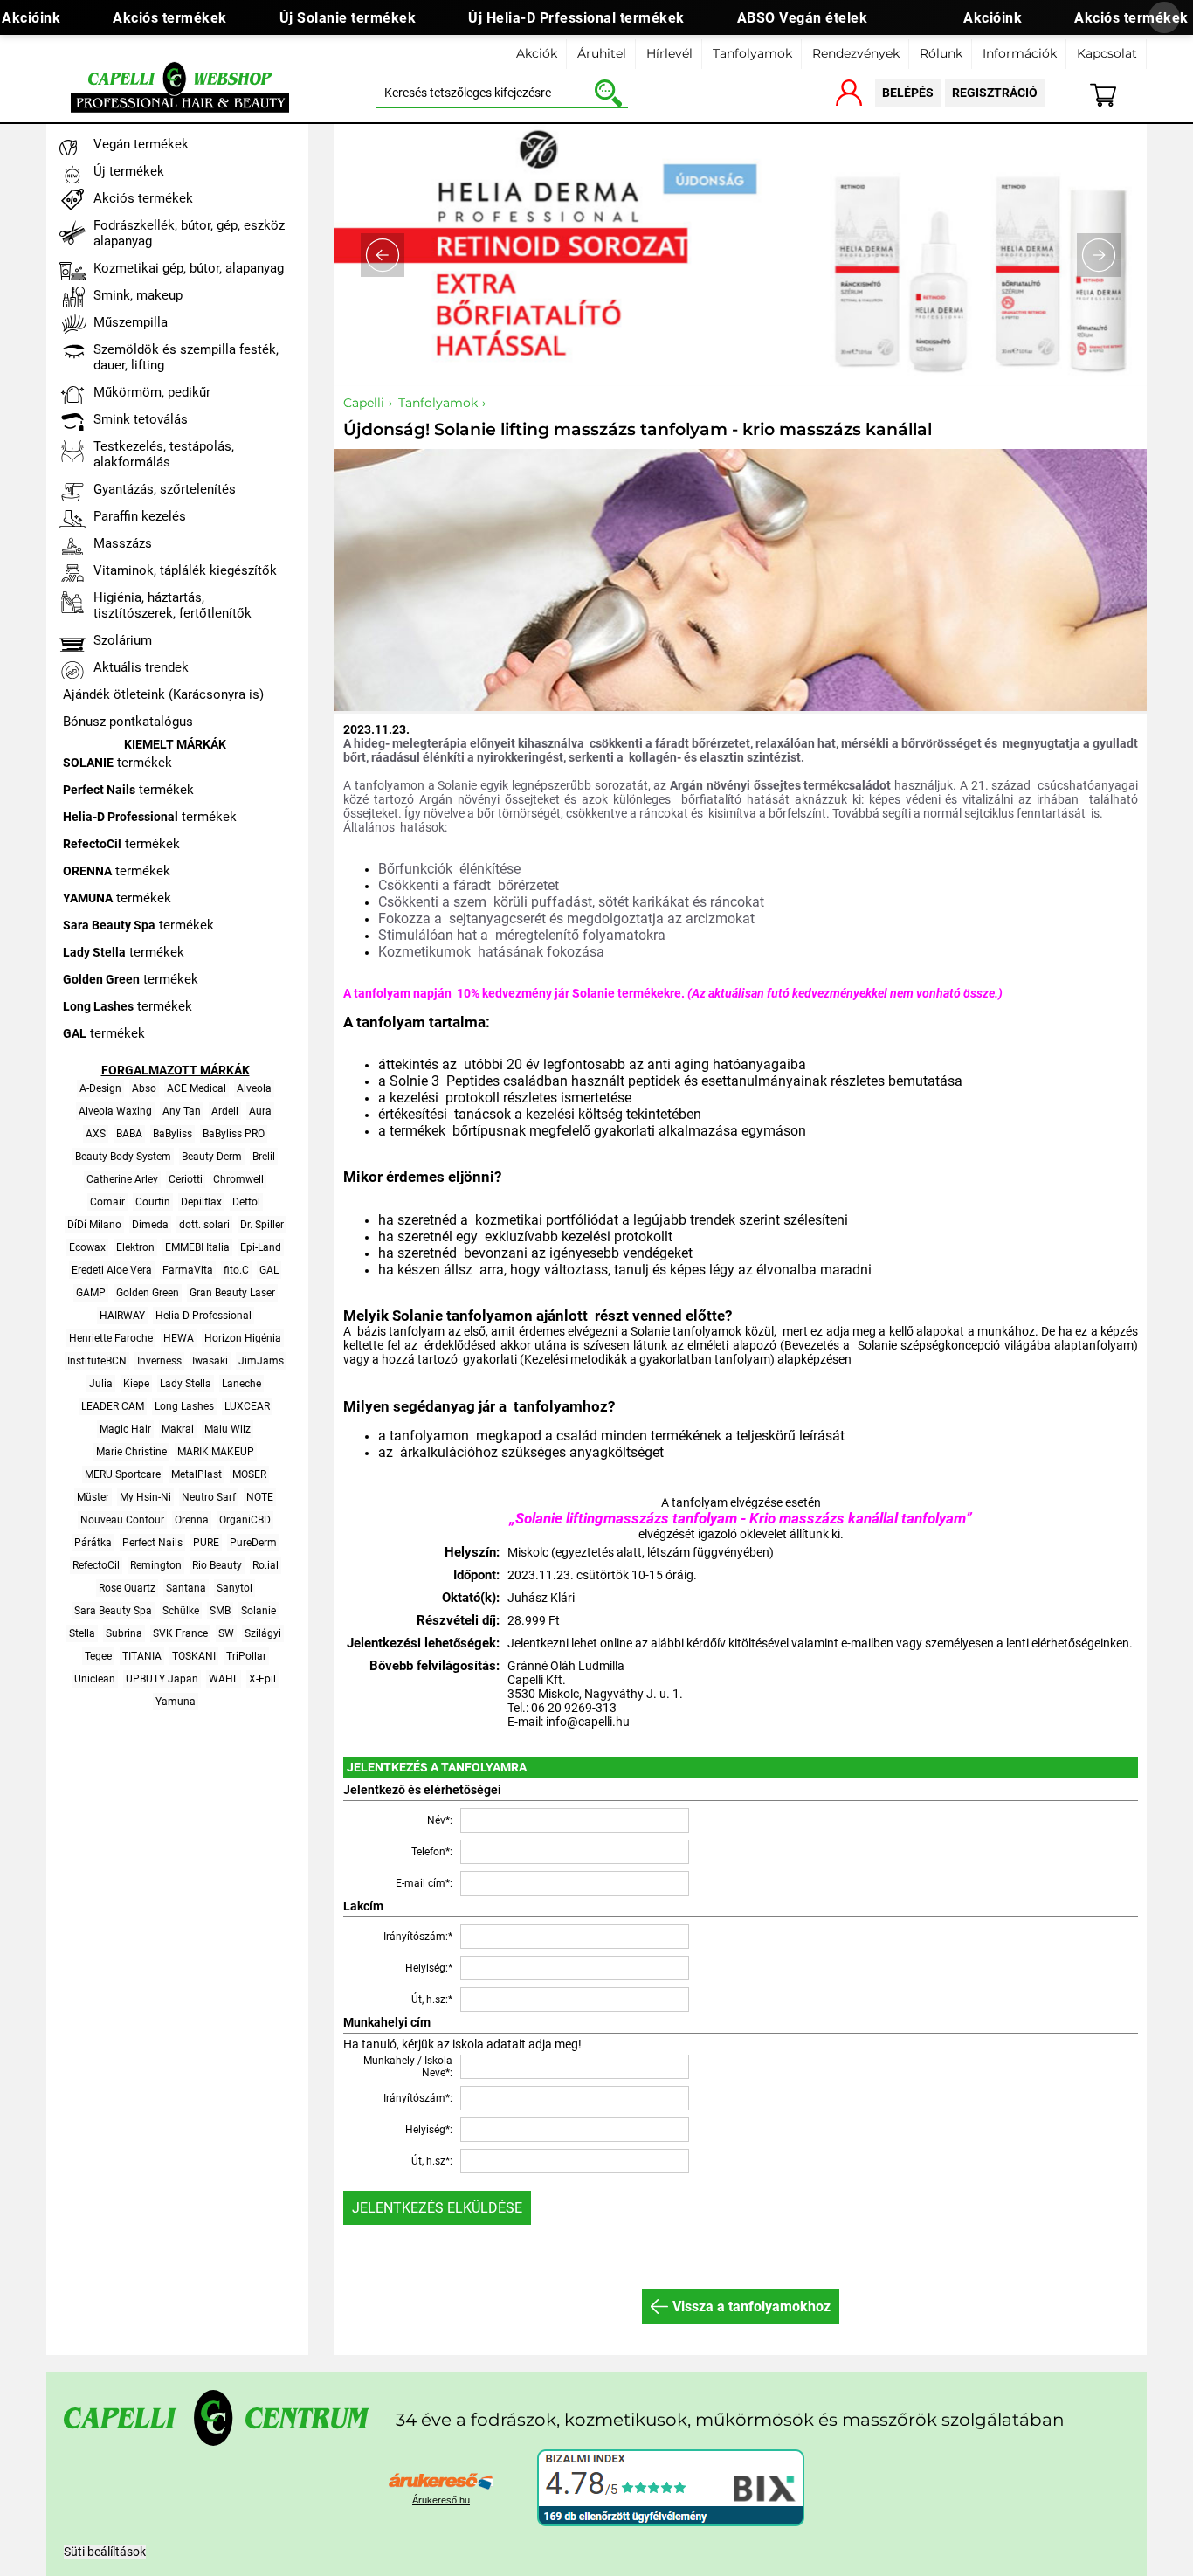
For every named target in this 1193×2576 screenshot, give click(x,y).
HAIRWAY (122, 1316)
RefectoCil (96, 1565)
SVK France (180, 1633)
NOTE (260, 1497)
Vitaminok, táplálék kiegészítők (185, 570)
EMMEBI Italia (197, 1247)
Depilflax (201, 1202)
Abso (144, 1088)
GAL (269, 1270)
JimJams (261, 1361)
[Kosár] (1113, 91)
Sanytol (234, 1588)
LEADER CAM (113, 1406)
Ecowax (87, 1247)
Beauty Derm (212, 1157)
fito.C (236, 1270)
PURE (206, 1543)
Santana (186, 1588)
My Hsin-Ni (145, 1497)
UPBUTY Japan (162, 1679)
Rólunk (941, 53)
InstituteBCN (97, 1361)
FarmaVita (188, 1270)
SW (226, 1633)
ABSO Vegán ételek (803, 18)
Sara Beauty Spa (113, 1611)
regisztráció (995, 93)
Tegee (98, 1656)
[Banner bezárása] (1164, 17)
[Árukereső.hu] (441, 2483)
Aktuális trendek (141, 667)
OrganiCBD (245, 1520)
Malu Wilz (228, 1429)
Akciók (537, 53)
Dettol (246, 1202)
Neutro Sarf (209, 1497)
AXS (96, 1134)
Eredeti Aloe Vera (112, 1270)
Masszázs (123, 543)
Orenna (192, 1520)
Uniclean (95, 1679)
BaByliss (172, 1134)
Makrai (178, 1429)
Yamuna (176, 1702)
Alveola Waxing (115, 1111)
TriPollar (246, 1656)
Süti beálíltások (105, 2552)
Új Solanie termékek (348, 18)
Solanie (259, 1611)
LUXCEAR (247, 1406)
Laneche (241, 1384)
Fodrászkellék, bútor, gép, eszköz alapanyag (189, 233)
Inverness (159, 1361)
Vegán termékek (141, 144)
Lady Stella (186, 1384)
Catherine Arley (122, 1179)
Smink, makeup (138, 295)
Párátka (93, 1543)
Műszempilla (131, 322)
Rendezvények (856, 53)
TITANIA (142, 1656)
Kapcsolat (1107, 53)
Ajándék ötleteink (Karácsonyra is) (163, 694)
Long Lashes (184, 1406)
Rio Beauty (217, 1565)
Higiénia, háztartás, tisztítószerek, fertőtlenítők (172, 605)
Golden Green (148, 1293)
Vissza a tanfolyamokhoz (752, 2307)
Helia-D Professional (203, 1316)
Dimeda (150, 1225)
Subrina (124, 1633)
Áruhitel (602, 53)
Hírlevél (669, 53)
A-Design (100, 1088)
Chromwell (238, 1179)
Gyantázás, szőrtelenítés (165, 489)
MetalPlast (197, 1474)
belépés (908, 93)
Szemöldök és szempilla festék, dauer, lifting (186, 357)
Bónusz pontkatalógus (128, 722)
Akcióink (993, 18)
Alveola (254, 1088)
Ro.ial (265, 1565)
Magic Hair (125, 1429)
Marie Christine (131, 1452)
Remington (156, 1565)
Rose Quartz (127, 1588)
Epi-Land (261, 1247)
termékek (117, 763)
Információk (1020, 53)
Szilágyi (263, 1633)
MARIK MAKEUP (216, 1452)
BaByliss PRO (234, 1134)
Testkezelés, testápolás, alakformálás (164, 454)
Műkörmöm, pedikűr (152, 392)
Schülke (181, 1611)
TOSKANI (194, 1656)
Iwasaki (210, 1361)
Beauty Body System (123, 1157)
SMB (220, 1611)
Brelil (264, 1157)
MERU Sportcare (123, 1474)
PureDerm (253, 1543)
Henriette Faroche (111, 1338)
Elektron (135, 1247)
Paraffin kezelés (140, 516)
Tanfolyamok (752, 53)
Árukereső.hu (441, 2500)
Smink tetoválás (141, 419)
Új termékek (129, 171)
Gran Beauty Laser (232, 1293)
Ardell (225, 1111)
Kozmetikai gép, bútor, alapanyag (189, 268)
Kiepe (136, 1384)
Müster (93, 1497)
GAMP (91, 1293)
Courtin (153, 1202)
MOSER (249, 1474)
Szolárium (123, 640)
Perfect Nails (152, 1543)
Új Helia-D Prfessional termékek (576, 18)
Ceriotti (186, 1179)
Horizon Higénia (243, 1338)
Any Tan (182, 1111)
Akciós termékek (170, 18)
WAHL (224, 1679)
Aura (260, 1111)
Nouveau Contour (122, 1520)
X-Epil (262, 1679)
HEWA (179, 1338)
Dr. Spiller (262, 1225)
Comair (107, 1202)
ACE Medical (197, 1088)
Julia (101, 1384)
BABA (129, 1134)
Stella (82, 1633)
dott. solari (204, 1225)
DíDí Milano (94, 1225)
